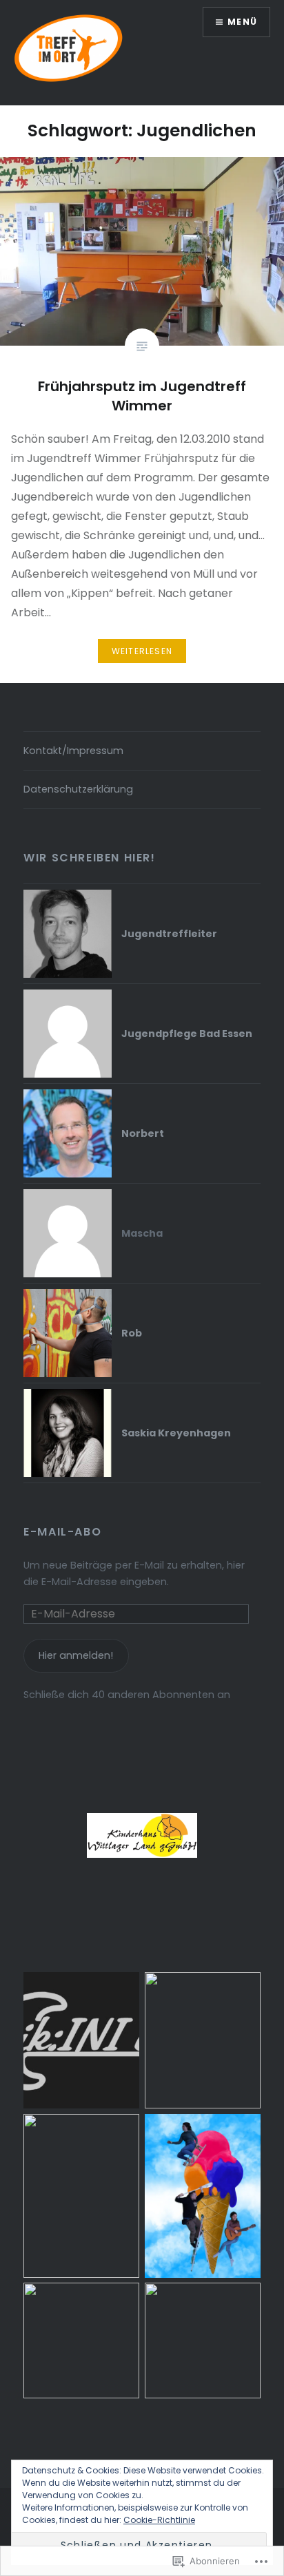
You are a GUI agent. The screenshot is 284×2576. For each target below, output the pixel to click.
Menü (242, 22)
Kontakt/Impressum (73, 751)
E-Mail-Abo (62, 1532)
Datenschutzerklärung (78, 789)
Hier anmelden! (76, 1655)
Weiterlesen (142, 651)
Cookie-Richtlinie (159, 2520)
